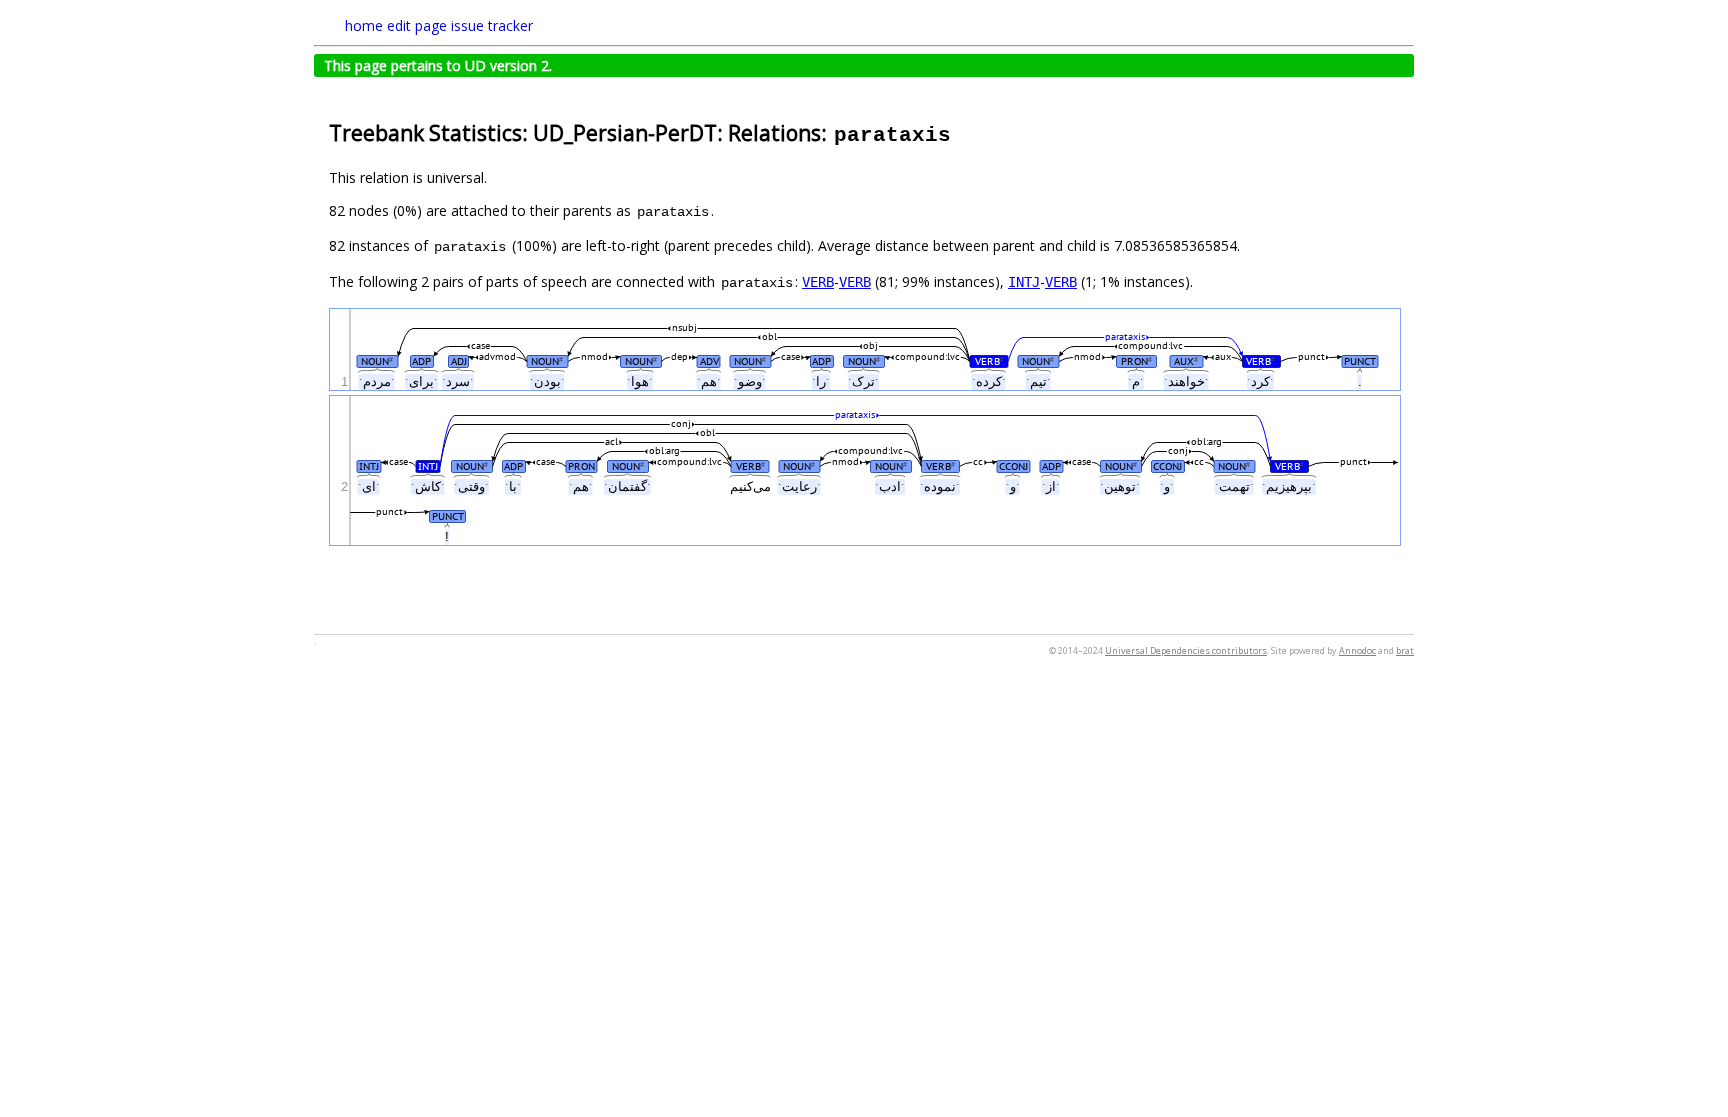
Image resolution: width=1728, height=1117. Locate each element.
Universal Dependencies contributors (1186, 650)
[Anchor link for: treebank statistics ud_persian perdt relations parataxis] (963, 131)
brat (1405, 650)
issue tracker (492, 25)
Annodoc (1357, 650)
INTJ (1024, 282)
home (364, 25)
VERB (818, 282)
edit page (417, 25)
